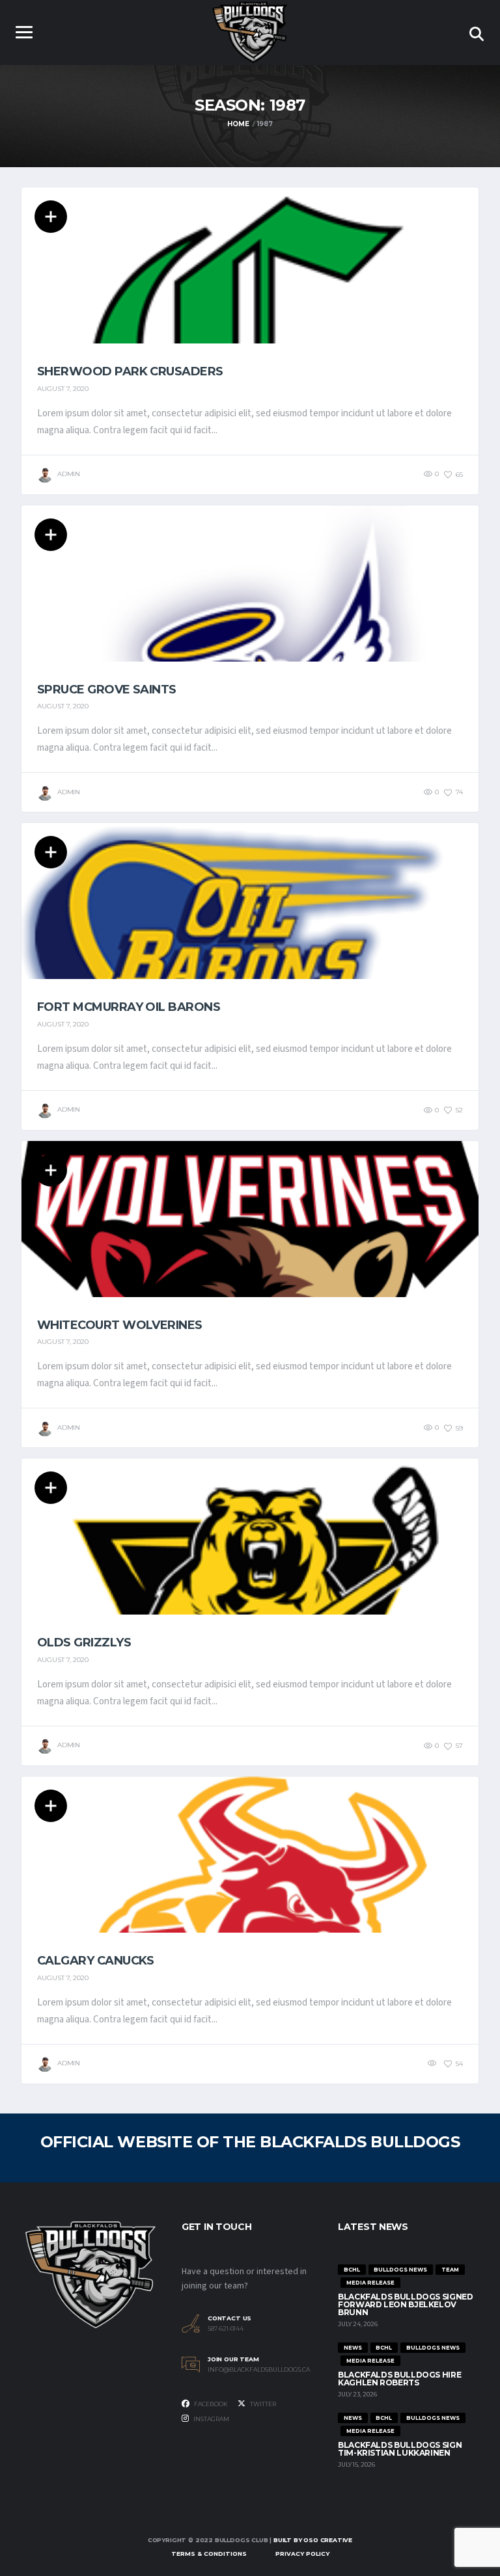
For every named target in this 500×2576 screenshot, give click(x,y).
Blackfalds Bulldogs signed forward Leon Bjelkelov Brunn (406, 2304)
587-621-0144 (226, 2329)
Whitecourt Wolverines (120, 1325)
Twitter (262, 2404)
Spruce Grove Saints (107, 690)
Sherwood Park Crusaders (130, 371)
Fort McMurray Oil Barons (129, 1007)
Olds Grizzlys (84, 1643)
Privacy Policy (302, 2554)
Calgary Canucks (96, 1961)
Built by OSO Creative (313, 2540)
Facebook (210, 2404)
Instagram (211, 2419)
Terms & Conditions (209, 2554)
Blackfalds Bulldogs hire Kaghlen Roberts (399, 2379)
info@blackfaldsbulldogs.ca (259, 2370)
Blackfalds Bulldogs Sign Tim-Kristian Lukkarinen (400, 2449)
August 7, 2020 (63, 389)
